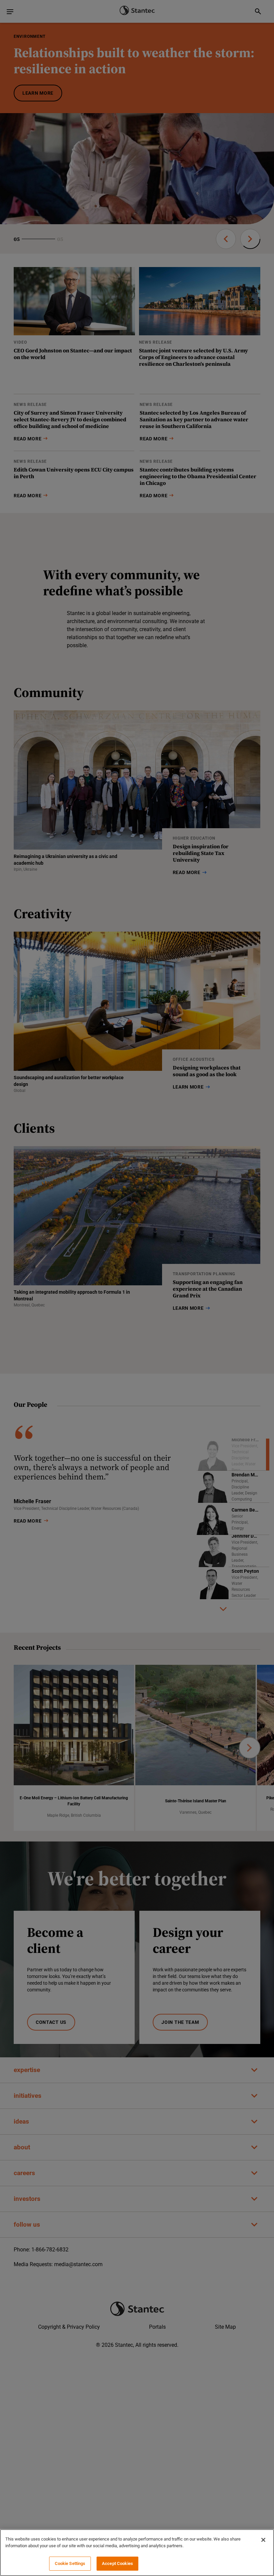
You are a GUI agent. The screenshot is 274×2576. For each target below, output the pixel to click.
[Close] (263, 2540)
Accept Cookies (117, 2563)
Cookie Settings (70, 2563)
